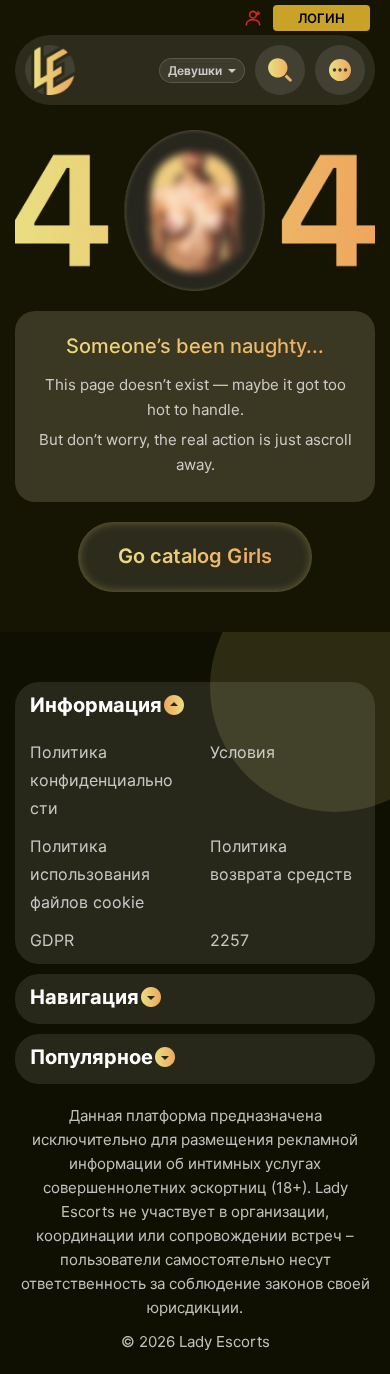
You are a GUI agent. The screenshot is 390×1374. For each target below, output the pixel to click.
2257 (229, 940)
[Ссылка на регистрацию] (253, 18)
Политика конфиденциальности (101, 780)
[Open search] (280, 70)
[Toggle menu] (340, 70)
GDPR (52, 940)
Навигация (84, 997)
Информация (96, 705)
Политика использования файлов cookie (90, 874)
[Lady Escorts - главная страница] (50, 70)
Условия (242, 752)
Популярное (91, 1057)
